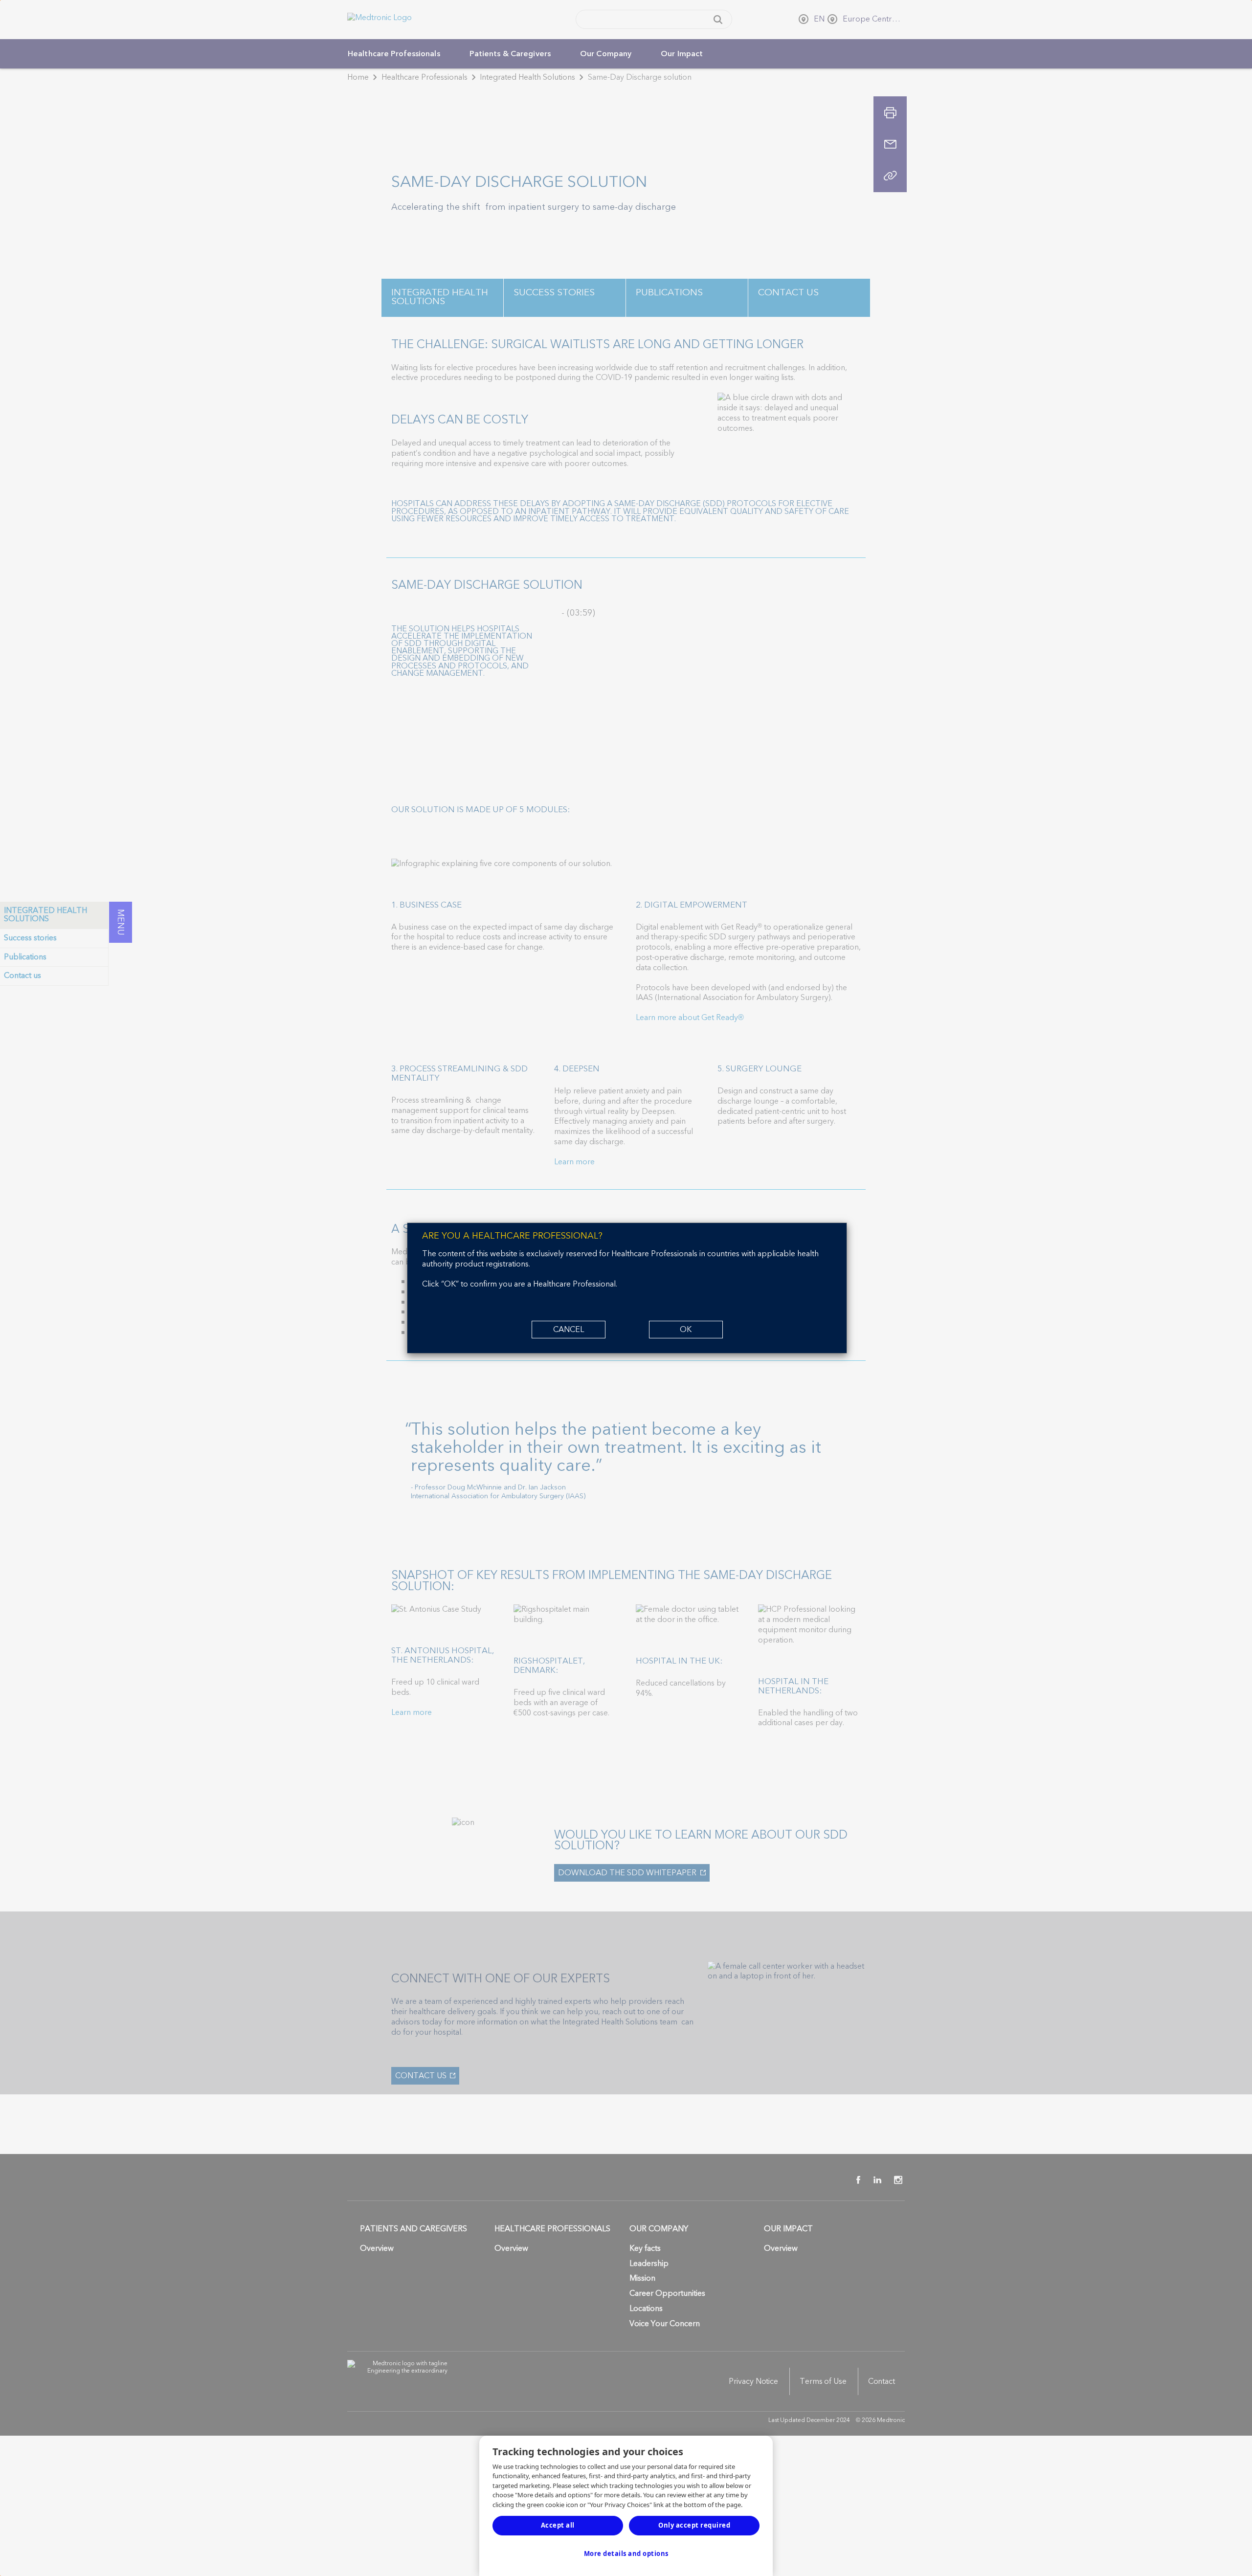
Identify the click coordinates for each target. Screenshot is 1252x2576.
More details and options (626, 2554)
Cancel (569, 1330)
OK (686, 1330)
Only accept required (694, 2525)
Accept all (558, 2525)
